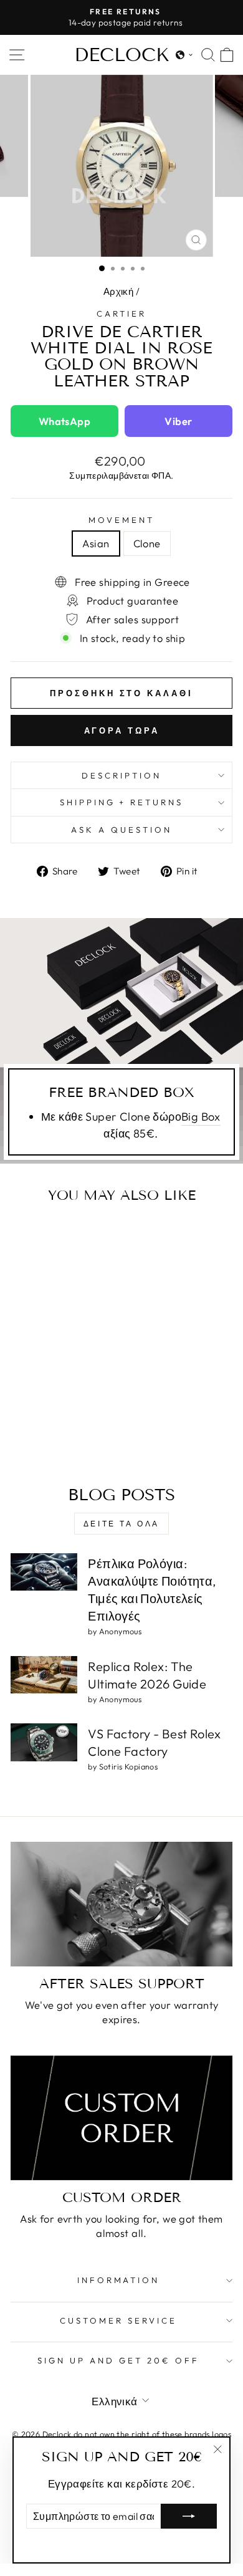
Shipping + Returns (122, 802)
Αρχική (118, 291)
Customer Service (118, 2320)
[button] (184, 55)
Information (119, 2280)
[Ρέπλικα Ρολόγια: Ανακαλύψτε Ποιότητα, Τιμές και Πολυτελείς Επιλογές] (44, 1572)
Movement (121, 520)
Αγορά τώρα (122, 730)
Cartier (121, 314)
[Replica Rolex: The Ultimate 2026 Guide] (44, 1675)
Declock (122, 55)
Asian (96, 543)
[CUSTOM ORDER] (121, 2118)
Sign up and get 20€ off (118, 2360)
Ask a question (121, 830)
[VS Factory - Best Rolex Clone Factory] (44, 1742)
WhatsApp (64, 421)
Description (121, 775)
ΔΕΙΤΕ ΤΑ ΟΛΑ (121, 1524)
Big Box (201, 1117)
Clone (147, 543)
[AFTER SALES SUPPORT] (121, 1904)
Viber (178, 421)
